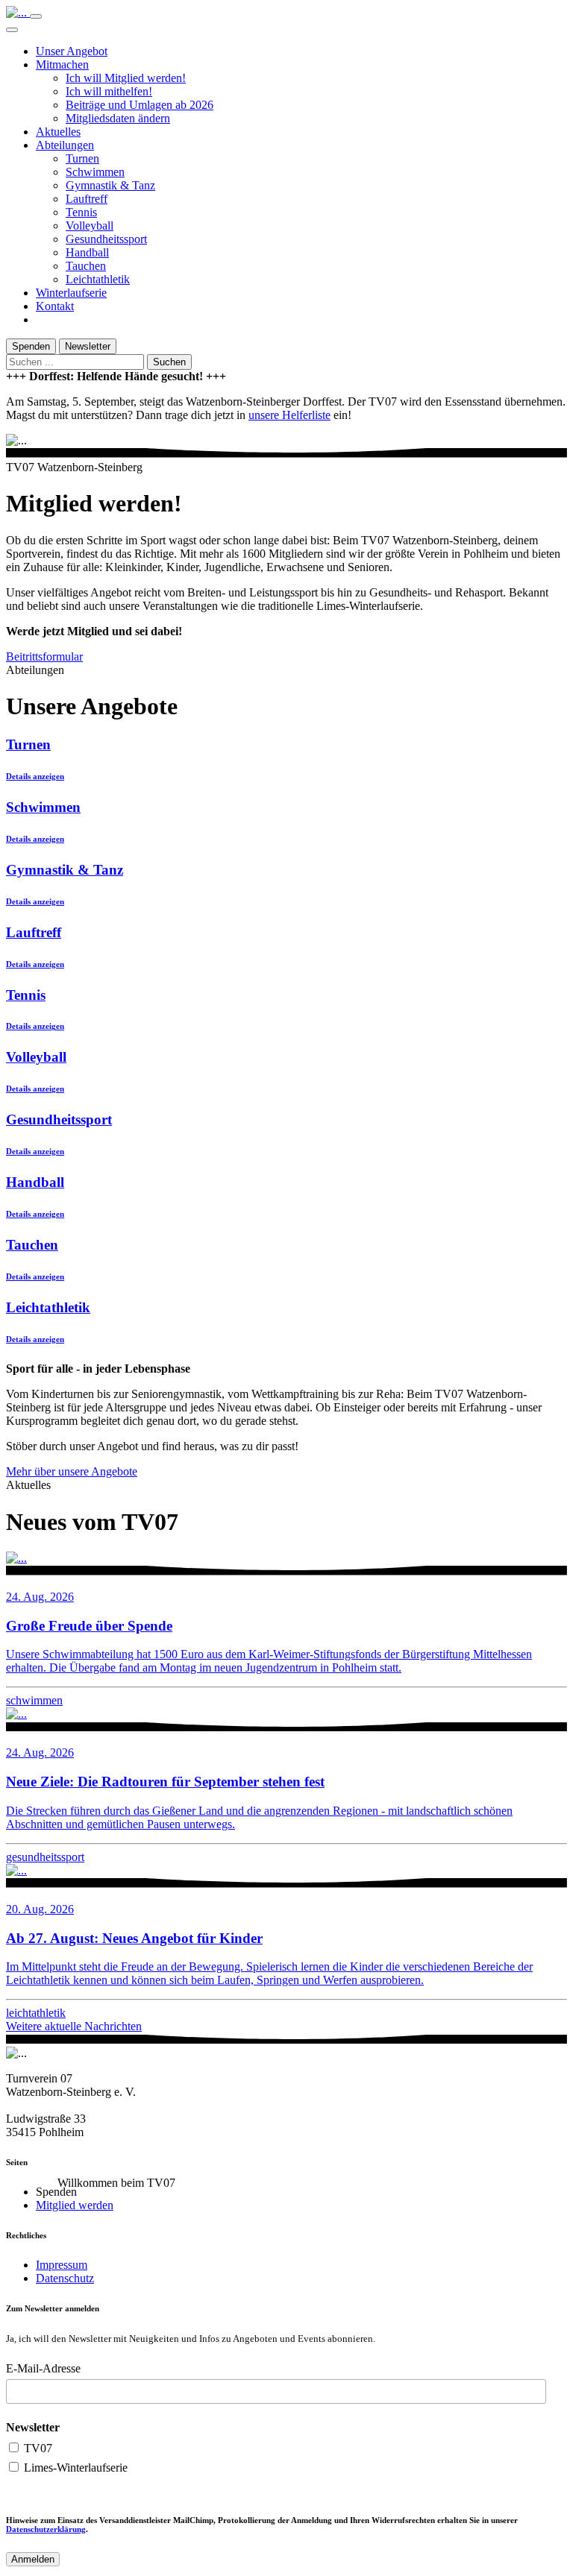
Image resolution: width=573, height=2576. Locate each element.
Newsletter (88, 346)
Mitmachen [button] (62, 64)
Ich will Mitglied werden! (126, 78)
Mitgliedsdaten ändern (118, 118)
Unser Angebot (72, 51)
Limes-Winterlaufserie (74, 2468)
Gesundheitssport (106, 239)
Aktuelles (58, 132)
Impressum (62, 2265)
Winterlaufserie (71, 293)
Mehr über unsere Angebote (72, 1471)
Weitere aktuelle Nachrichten (74, 2026)
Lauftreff (87, 199)
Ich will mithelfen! (109, 91)
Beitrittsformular (44, 656)
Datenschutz (65, 2278)
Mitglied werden (75, 2205)
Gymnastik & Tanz (110, 185)
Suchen (169, 362)
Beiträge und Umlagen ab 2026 (140, 105)
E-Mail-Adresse (43, 2368)
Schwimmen (95, 172)
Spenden (31, 346)
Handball (87, 252)
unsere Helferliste (289, 415)
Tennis (81, 212)
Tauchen (86, 266)
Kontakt (55, 306)
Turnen (82, 158)
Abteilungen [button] (65, 145)
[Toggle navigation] (36, 16)
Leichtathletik (98, 279)
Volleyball (90, 226)
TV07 (37, 2448)
